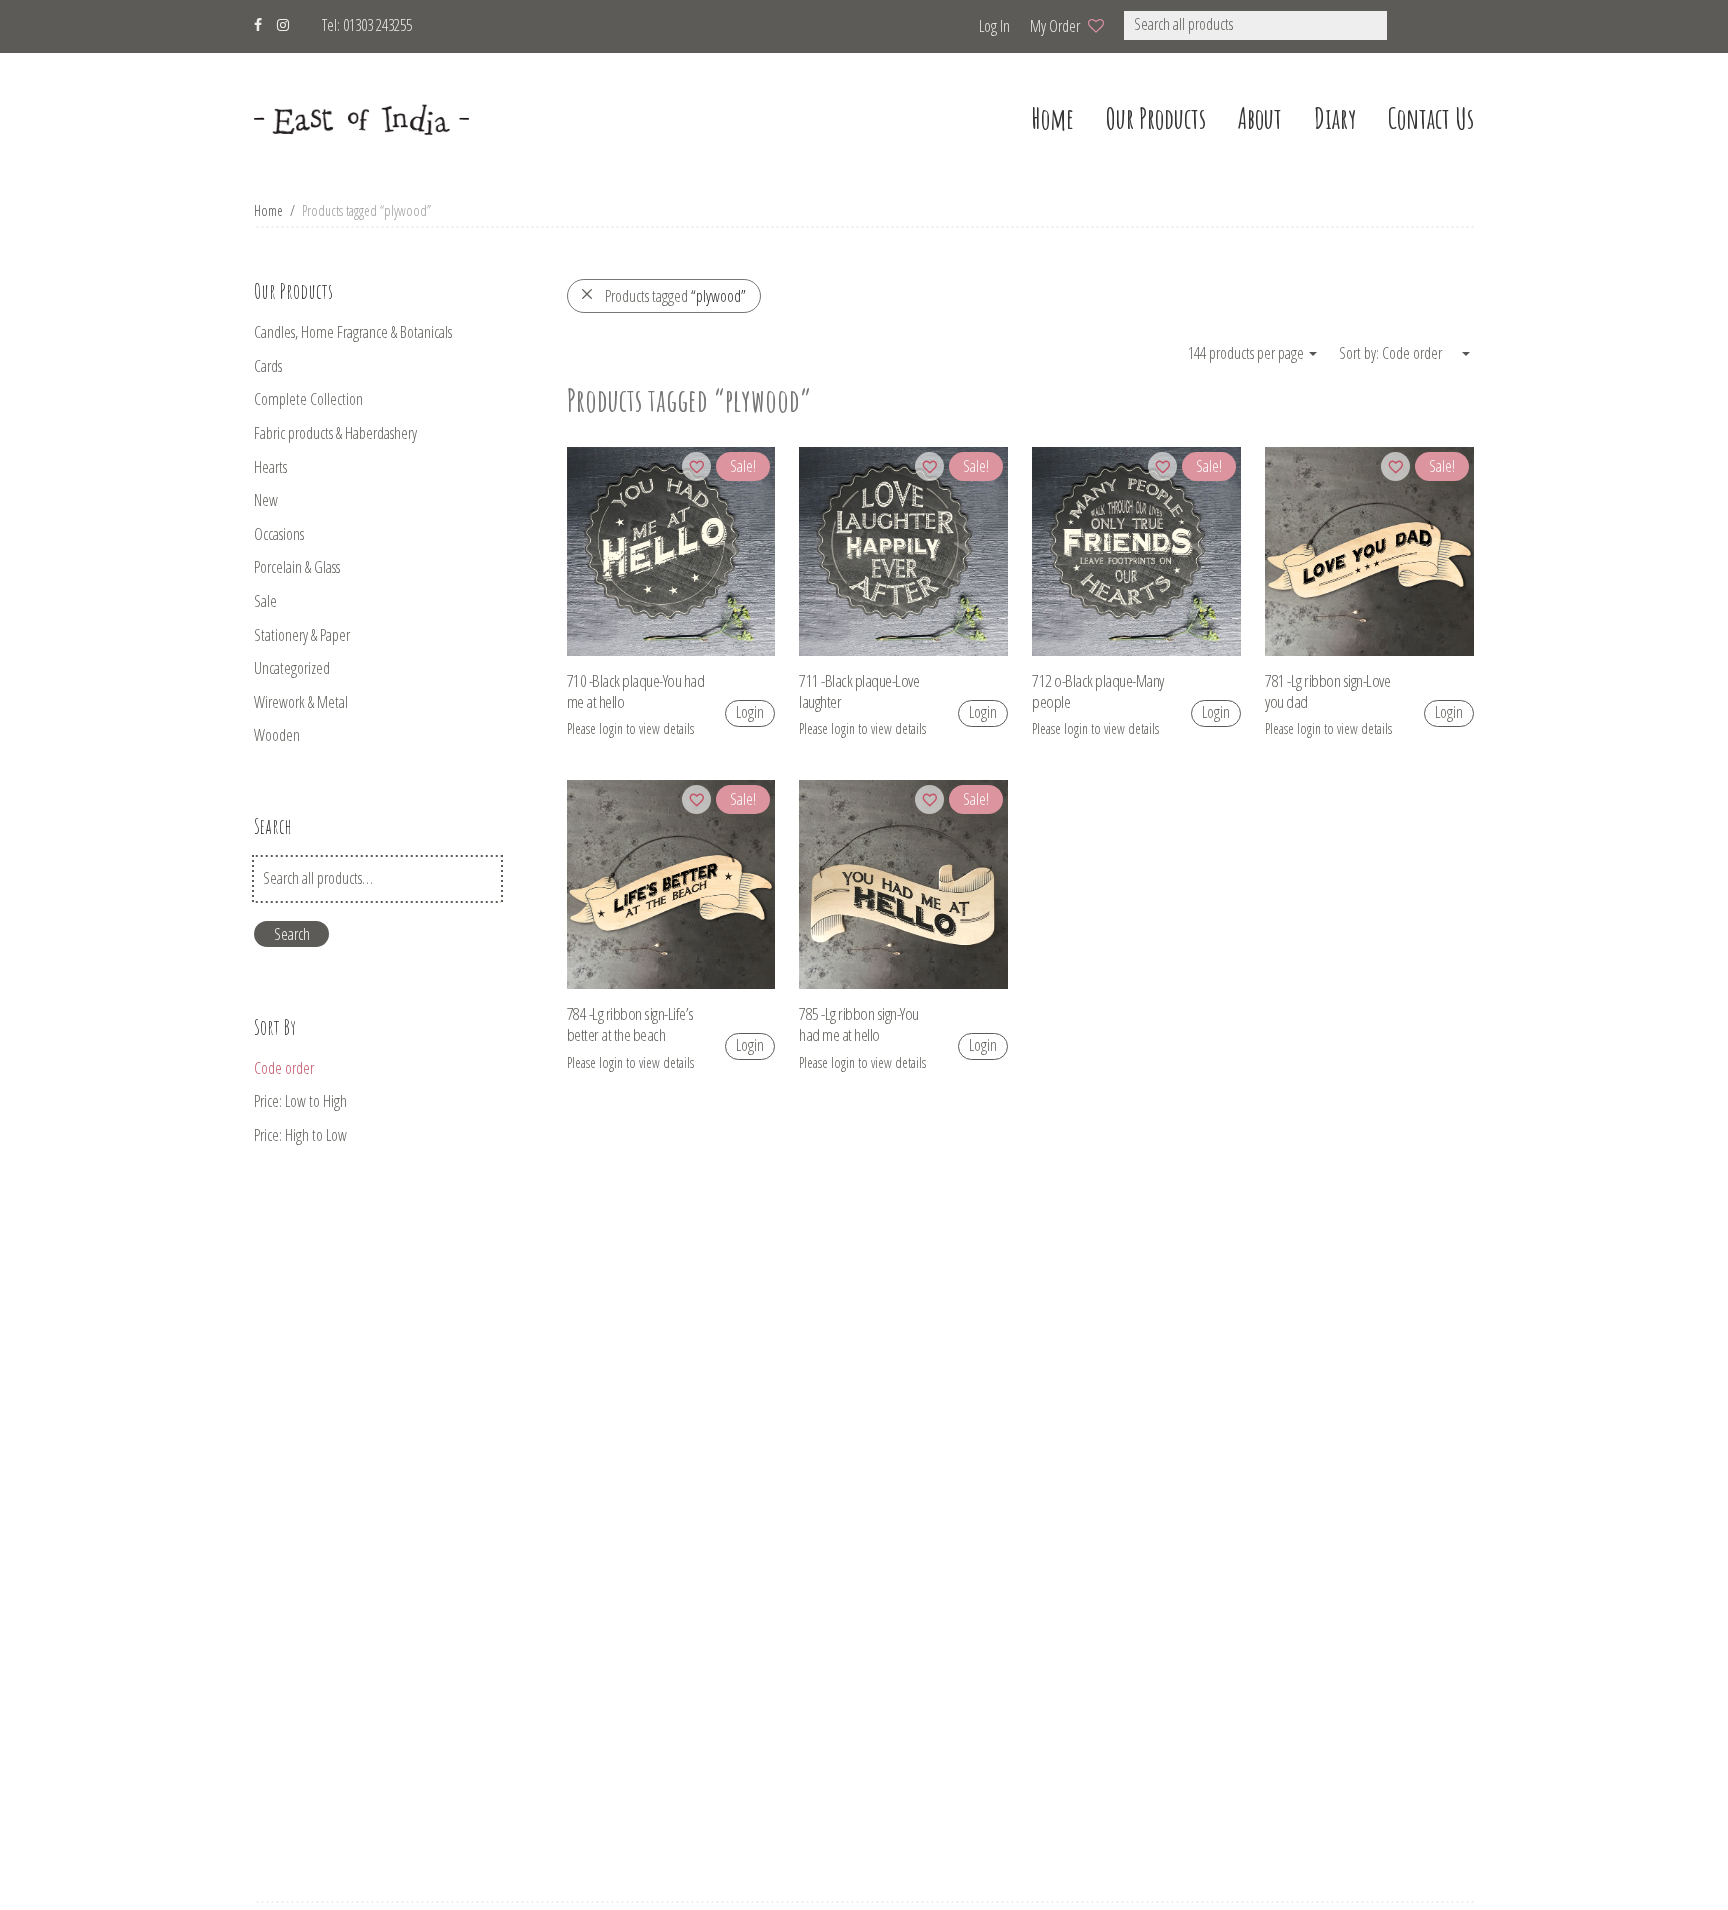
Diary (1335, 118)
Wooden (277, 735)
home (1052, 118)
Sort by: (1360, 353)
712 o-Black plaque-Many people (1098, 691)
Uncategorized (292, 668)
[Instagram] (283, 22)
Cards (268, 366)
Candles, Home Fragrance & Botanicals (353, 332)
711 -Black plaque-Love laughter (859, 691)
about (1260, 118)
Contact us (1431, 118)
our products (1156, 118)
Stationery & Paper (302, 635)
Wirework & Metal (301, 702)
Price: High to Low (300, 1135)
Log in (994, 26)
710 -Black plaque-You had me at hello (636, 691)
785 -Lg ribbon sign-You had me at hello (859, 1024)
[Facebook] (258, 22)
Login (750, 712)
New (266, 500)
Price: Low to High (300, 1101)
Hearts (270, 467)
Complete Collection (308, 399)
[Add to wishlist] (696, 466)
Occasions (279, 534)
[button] (1413, 25)
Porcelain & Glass (297, 567)
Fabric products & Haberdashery (335, 433)
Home (268, 210)
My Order (1055, 26)
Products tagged (675, 296)
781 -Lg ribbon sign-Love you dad (1327, 691)
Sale (265, 601)
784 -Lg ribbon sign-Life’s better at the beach (630, 1024)
